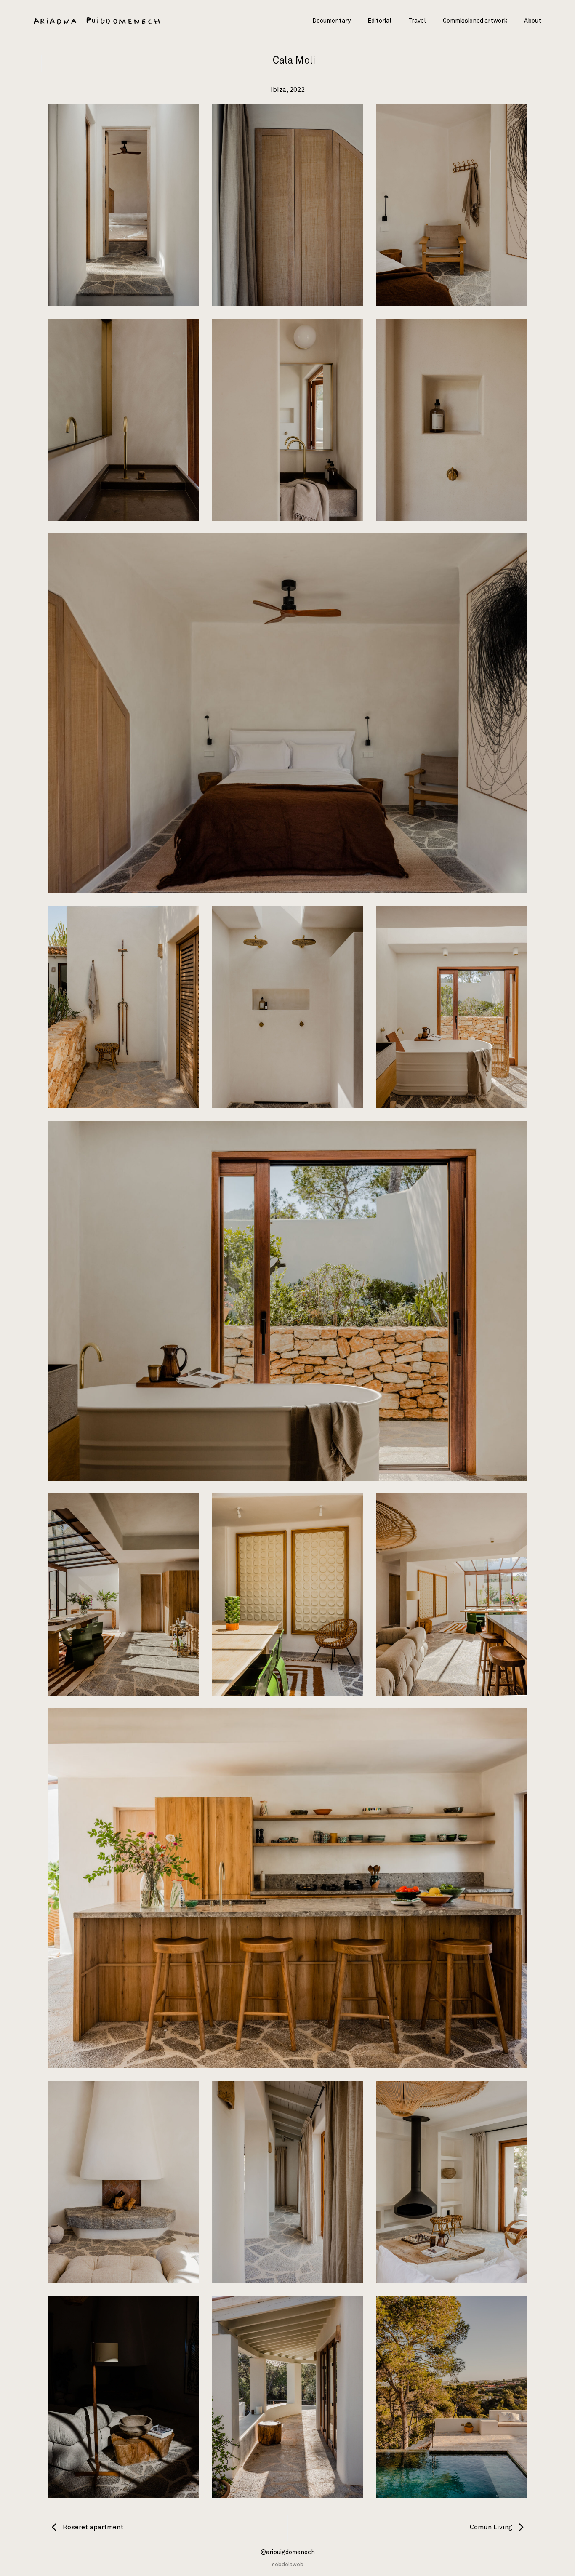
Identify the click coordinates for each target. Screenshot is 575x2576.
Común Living (492, 2527)
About (533, 21)
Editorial (379, 21)
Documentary (331, 21)
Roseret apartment (92, 2527)
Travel (417, 21)
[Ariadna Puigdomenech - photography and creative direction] (97, 21)
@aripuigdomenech (288, 2552)
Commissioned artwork (475, 21)
